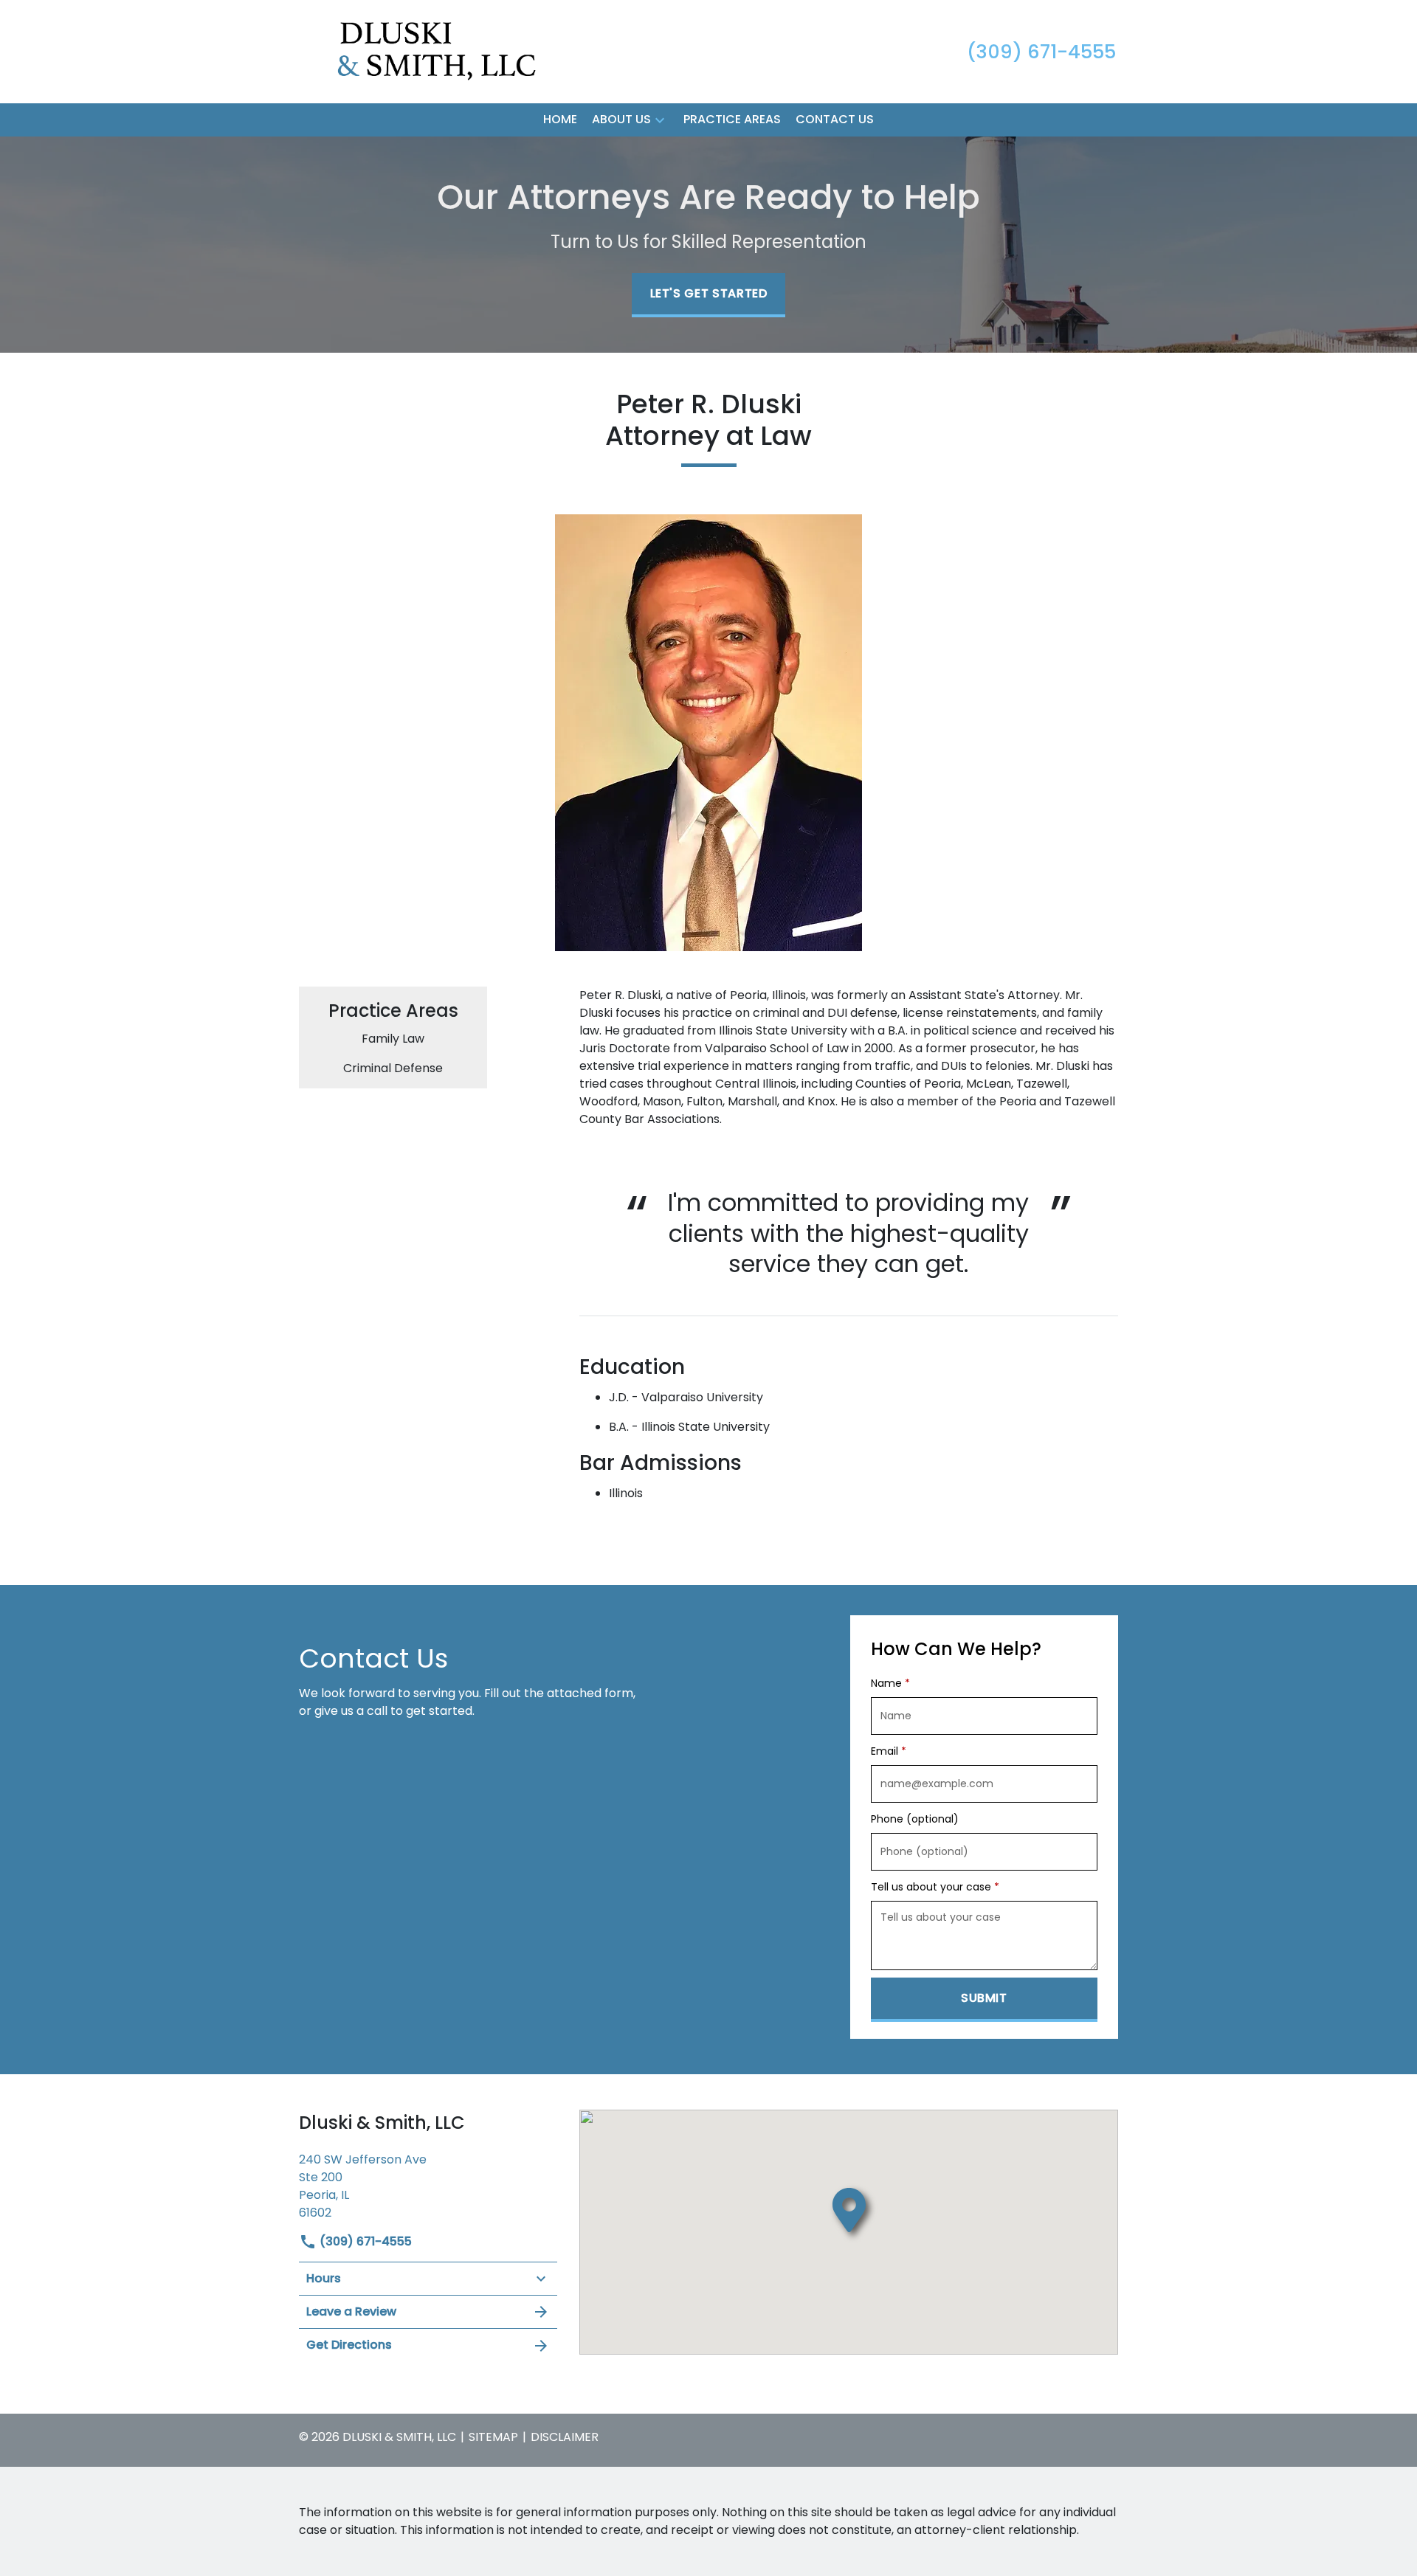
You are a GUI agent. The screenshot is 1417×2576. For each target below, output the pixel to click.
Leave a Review (351, 2311)
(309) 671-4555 (364, 2241)
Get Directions (349, 2345)
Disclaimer (565, 2437)
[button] (660, 120)
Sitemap (493, 2437)
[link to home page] (412, 51)
